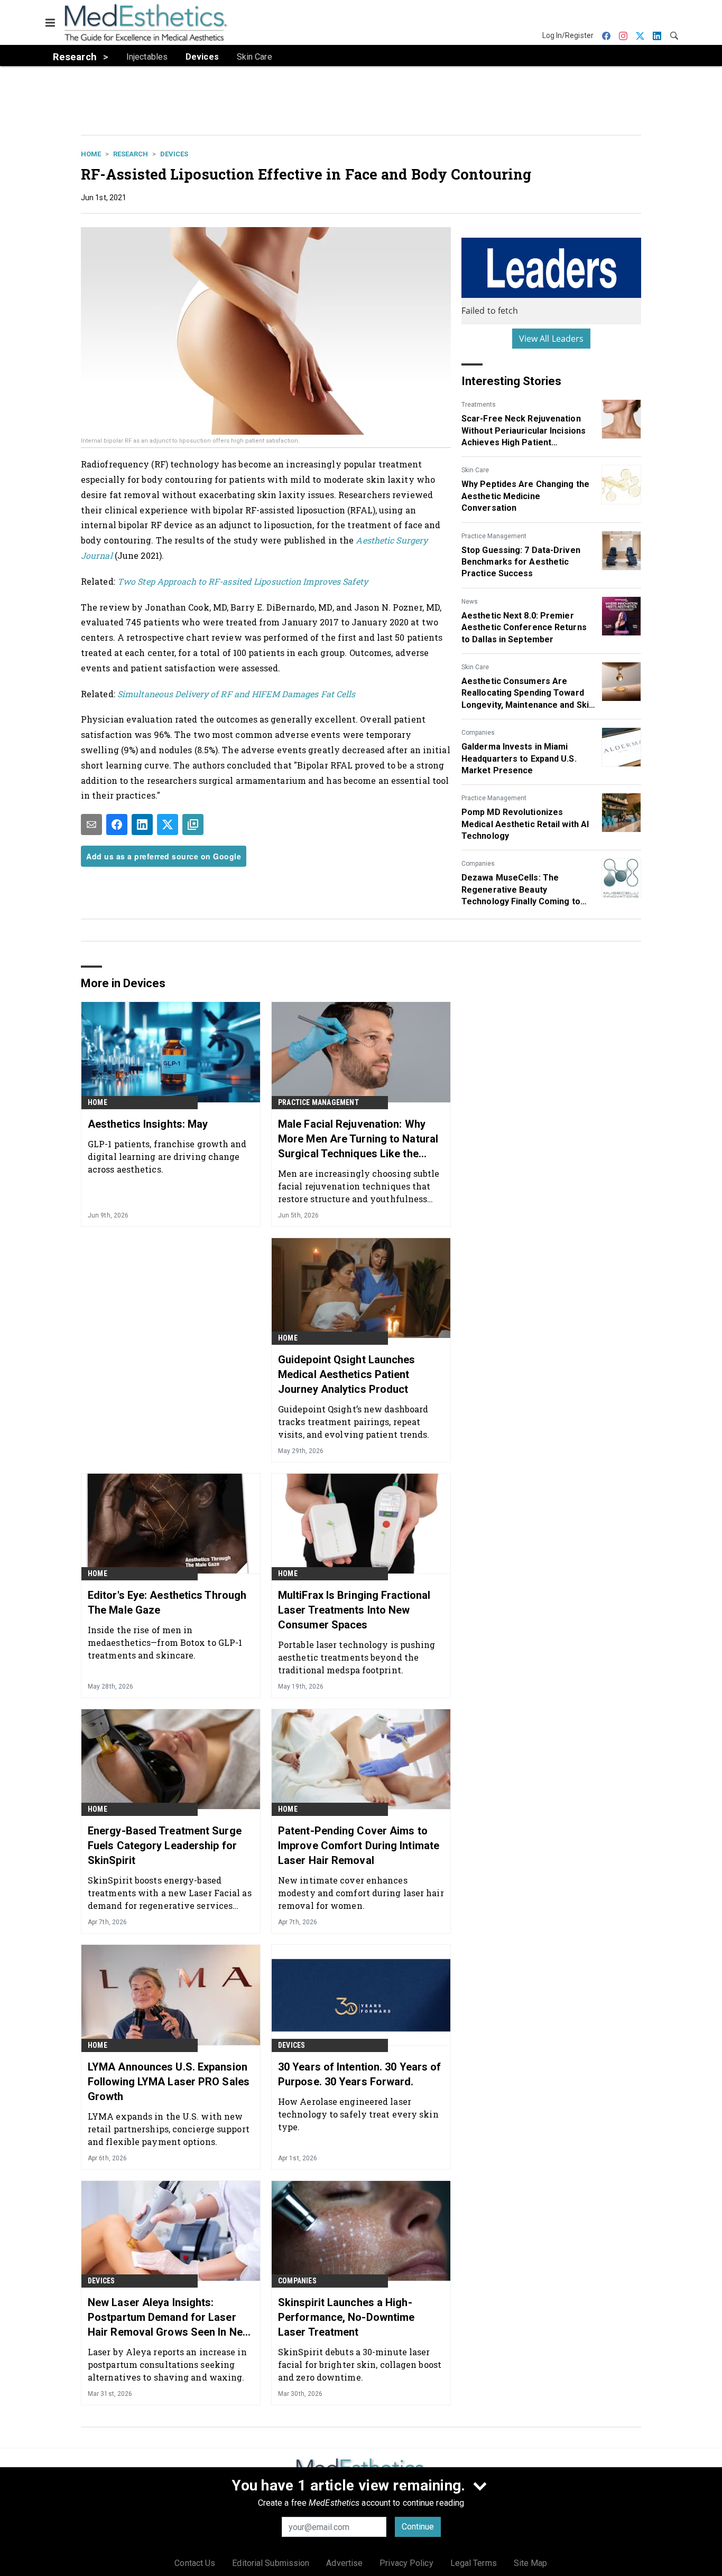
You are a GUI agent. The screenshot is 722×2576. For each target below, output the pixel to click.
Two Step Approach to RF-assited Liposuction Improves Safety (243, 581)
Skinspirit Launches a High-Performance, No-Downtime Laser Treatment (346, 2317)
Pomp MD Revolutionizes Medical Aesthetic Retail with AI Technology (525, 824)
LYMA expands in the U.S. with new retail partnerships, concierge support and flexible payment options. (169, 2129)
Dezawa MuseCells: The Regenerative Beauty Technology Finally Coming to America (521, 890)
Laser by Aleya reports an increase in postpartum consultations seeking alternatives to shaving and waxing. (167, 2364)
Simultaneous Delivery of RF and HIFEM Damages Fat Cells (237, 694)
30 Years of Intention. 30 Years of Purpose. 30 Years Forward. (359, 2074)
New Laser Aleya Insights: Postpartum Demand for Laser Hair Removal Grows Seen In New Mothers (169, 2318)
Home (91, 154)
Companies (478, 733)
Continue (418, 2527)
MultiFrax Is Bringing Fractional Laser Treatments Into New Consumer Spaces (354, 1610)
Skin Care (475, 470)
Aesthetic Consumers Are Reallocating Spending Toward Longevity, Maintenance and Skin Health (527, 694)
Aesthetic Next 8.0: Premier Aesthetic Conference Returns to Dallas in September (524, 627)
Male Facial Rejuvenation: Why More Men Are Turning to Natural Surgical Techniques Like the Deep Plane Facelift (358, 1139)
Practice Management (494, 536)
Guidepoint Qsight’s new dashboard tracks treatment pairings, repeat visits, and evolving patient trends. (354, 1422)
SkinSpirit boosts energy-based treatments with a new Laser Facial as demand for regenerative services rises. (170, 1893)
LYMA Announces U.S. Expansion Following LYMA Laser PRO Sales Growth (169, 2082)
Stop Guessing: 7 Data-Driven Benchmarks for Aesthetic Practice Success (521, 562)
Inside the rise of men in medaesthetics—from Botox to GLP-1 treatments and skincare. (165, 1642)
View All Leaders (552, 339)
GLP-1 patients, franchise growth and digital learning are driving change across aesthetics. (167, 1156)
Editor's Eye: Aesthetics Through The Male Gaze (167, 1603)
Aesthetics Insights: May (148, 1124)
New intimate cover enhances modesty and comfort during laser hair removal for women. (361, 1893)
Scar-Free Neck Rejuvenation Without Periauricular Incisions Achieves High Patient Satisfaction (524, 431)
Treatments (479, 405)
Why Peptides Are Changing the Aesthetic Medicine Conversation (525, 496)
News (470, 602)
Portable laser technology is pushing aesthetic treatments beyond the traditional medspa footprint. (357, 1657)
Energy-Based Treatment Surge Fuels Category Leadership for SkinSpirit (165, 1846)
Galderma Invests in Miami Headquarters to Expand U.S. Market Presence (519, 758)
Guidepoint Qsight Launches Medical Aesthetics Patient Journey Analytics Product (347, 1374)
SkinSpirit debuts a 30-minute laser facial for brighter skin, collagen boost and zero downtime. (360, 2364)
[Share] (117, 825)
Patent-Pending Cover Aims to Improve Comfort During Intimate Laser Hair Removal (359, 1846)
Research (131, 154)
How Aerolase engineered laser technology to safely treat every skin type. (358, 2114)
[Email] (91, 825)
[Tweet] (168, 825)
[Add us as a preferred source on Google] (193, 825)
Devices (174, 154)
